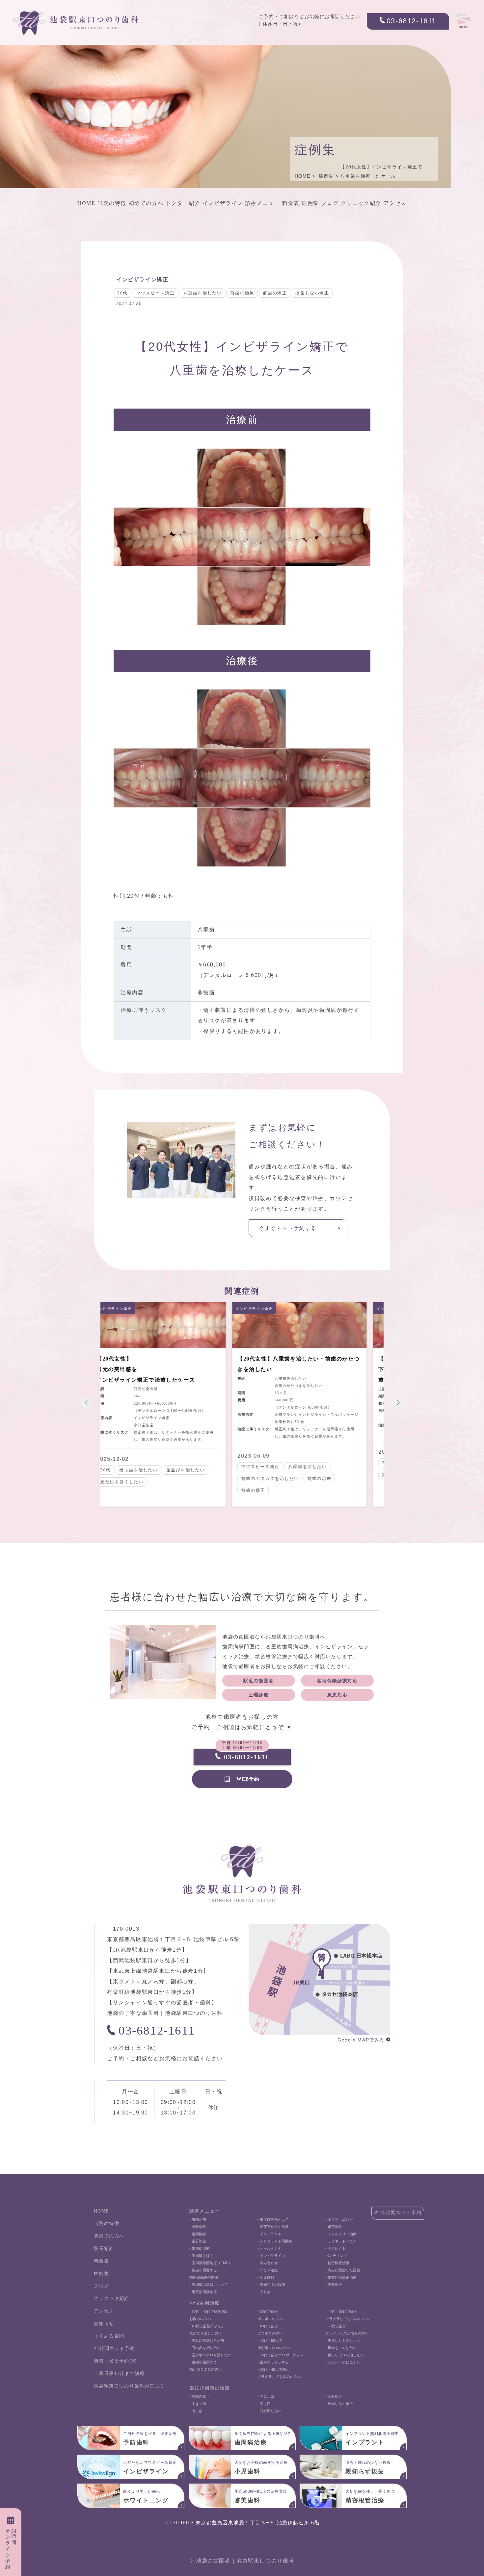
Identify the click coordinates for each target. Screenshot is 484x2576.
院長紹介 (104, 2249)
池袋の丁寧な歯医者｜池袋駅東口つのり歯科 (165, 2013)
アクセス (395, 203)
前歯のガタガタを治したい (135, 1478)
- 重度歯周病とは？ (273, 2219)
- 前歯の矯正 (200, 2396)
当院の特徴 (112, 203)
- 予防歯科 (198, 2227)
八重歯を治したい (203, 293)
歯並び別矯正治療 (210, 2388)
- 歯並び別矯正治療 (341, 2277)
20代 (122, 293)
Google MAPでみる (361, 2040)
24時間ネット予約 (114, 2349)
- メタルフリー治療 (341, 2234)
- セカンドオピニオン (343, 2362)
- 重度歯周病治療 (203, 2292)
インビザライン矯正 (142, 279)
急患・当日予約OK (115, 2361)
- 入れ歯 (264, 2292)
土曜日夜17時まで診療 (119, 2374)
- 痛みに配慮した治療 (343, 2270)
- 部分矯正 (334, 2285)
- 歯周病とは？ (201, 2256)
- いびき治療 (268, 2270)
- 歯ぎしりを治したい (343, 2340)
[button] (86, 1403)
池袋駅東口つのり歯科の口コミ (129, 2386)
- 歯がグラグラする (273, 2362)
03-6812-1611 (411, 21)
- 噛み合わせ (268, 2263)
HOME (303, 176)
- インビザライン (271, 2256)
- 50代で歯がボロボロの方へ (281, 2355)
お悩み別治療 (204, 2303)
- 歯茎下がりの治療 (273, 2227)
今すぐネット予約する (288, 1228)
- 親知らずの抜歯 (271, 2285)
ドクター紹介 (183, 203)
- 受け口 (264, 2404)
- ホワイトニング (339, 2219)
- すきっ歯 (198, 2404)
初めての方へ (146, 203)
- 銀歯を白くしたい (341, 2348)
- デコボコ (266, 2396)
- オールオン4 (269, 2248)
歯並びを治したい (308, 1475)
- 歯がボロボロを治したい (210, 2355)
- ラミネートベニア (341, 2241)
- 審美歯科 (334, 2227)
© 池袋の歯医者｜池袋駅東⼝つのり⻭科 (242, 2561)
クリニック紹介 (361, 203)
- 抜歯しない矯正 (339, 2404)
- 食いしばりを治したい (345, 2355)
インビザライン (223, 203)
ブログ (330, 203)
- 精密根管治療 (337, 2263)
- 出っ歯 (196, 2411)
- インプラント (269, 2234)
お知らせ (104, 2324)
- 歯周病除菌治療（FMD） (211, 2263)
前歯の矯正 (275, 293)
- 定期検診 (198, 2234)
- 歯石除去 (198, 2241)
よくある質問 (109, 2336)
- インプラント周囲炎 (275, 2241)
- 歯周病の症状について (209, 2285)
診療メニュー (263, 203)
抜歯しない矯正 (312, 293)
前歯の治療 (242, 293)
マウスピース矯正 (156, 293)
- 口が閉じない (269, 2411)
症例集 (326, 176)
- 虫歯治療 (198, 2219)
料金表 (291, 203)
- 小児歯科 (266, 2277)
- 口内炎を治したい (205, 2348)
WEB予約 (248, 1779)
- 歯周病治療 (200, 2248)
